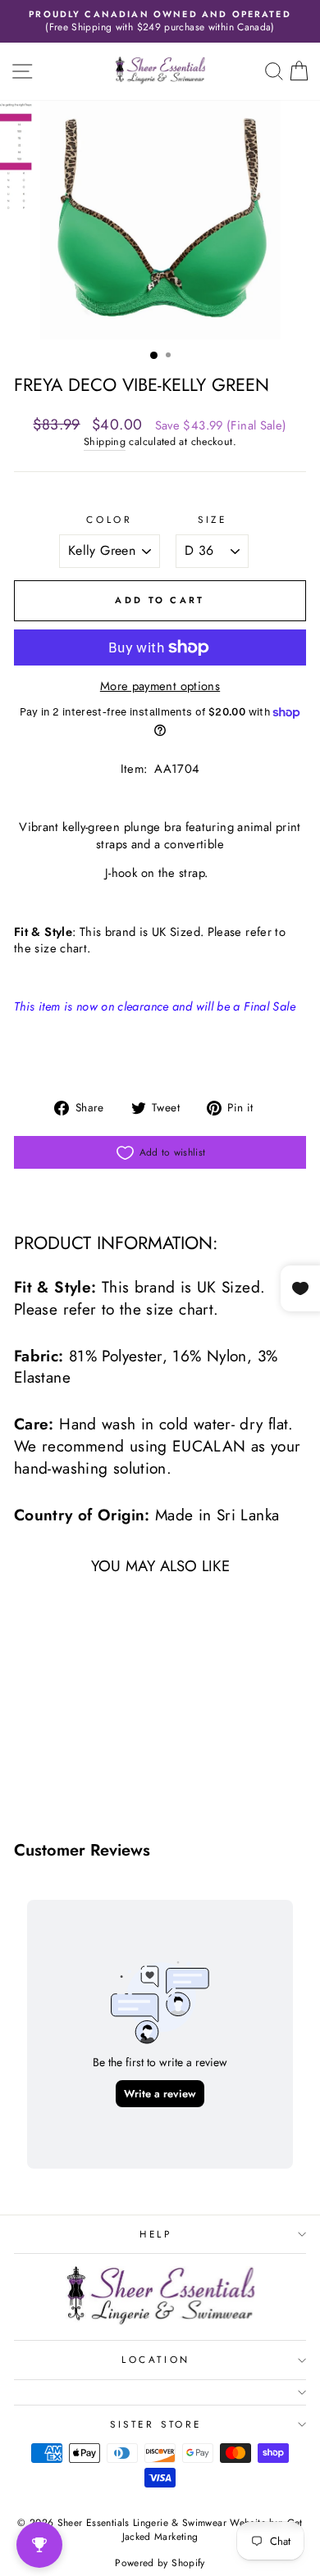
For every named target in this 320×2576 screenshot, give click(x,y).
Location (155, 2359)
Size (212, 520)
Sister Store (155, 2424)
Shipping (105, 442)
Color (109, 520)
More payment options (160, 686)
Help (155, 2234)
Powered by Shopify (160, 2563)
